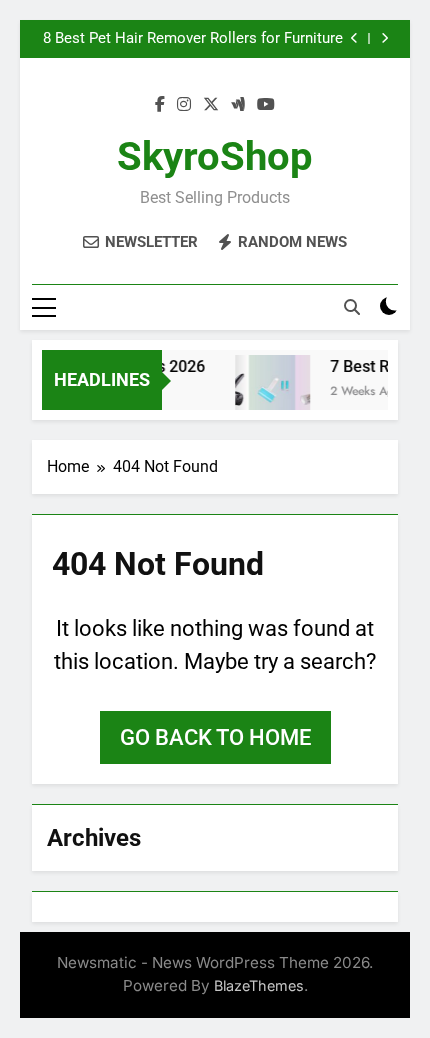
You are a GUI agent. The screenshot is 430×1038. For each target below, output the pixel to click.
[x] (211, 105)
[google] (238, 105)
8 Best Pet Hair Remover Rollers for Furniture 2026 (193, 39)
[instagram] (184, 105)
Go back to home (215, 737)
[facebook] (160, 105)
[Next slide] (384, 38)
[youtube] (266, 105)
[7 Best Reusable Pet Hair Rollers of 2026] (270, 392)
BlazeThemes (259, 985)
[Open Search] (352, 307)
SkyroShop (215, 156)
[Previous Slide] (354, 38)
